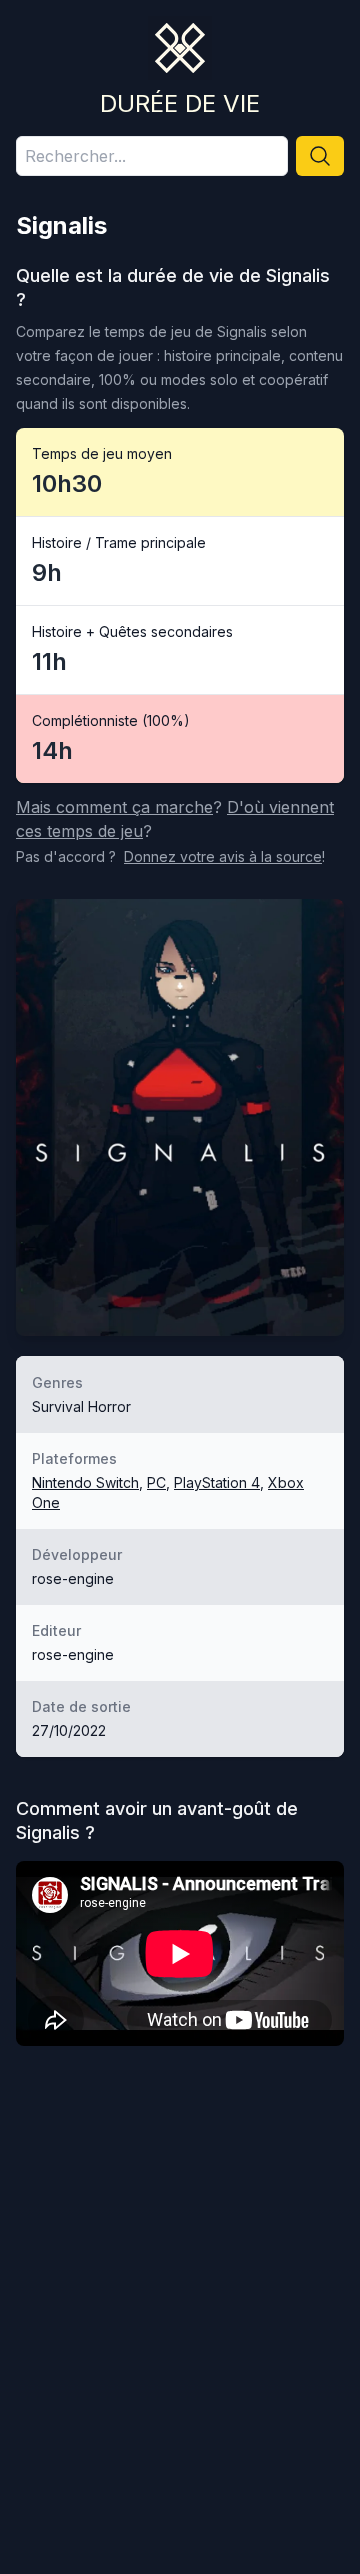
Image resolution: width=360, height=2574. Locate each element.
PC (156, 1482)
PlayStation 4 (217, 1482)
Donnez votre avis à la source (223, 856)
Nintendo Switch (85, 1482)
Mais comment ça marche (114, 807)
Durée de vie (180, 103)
